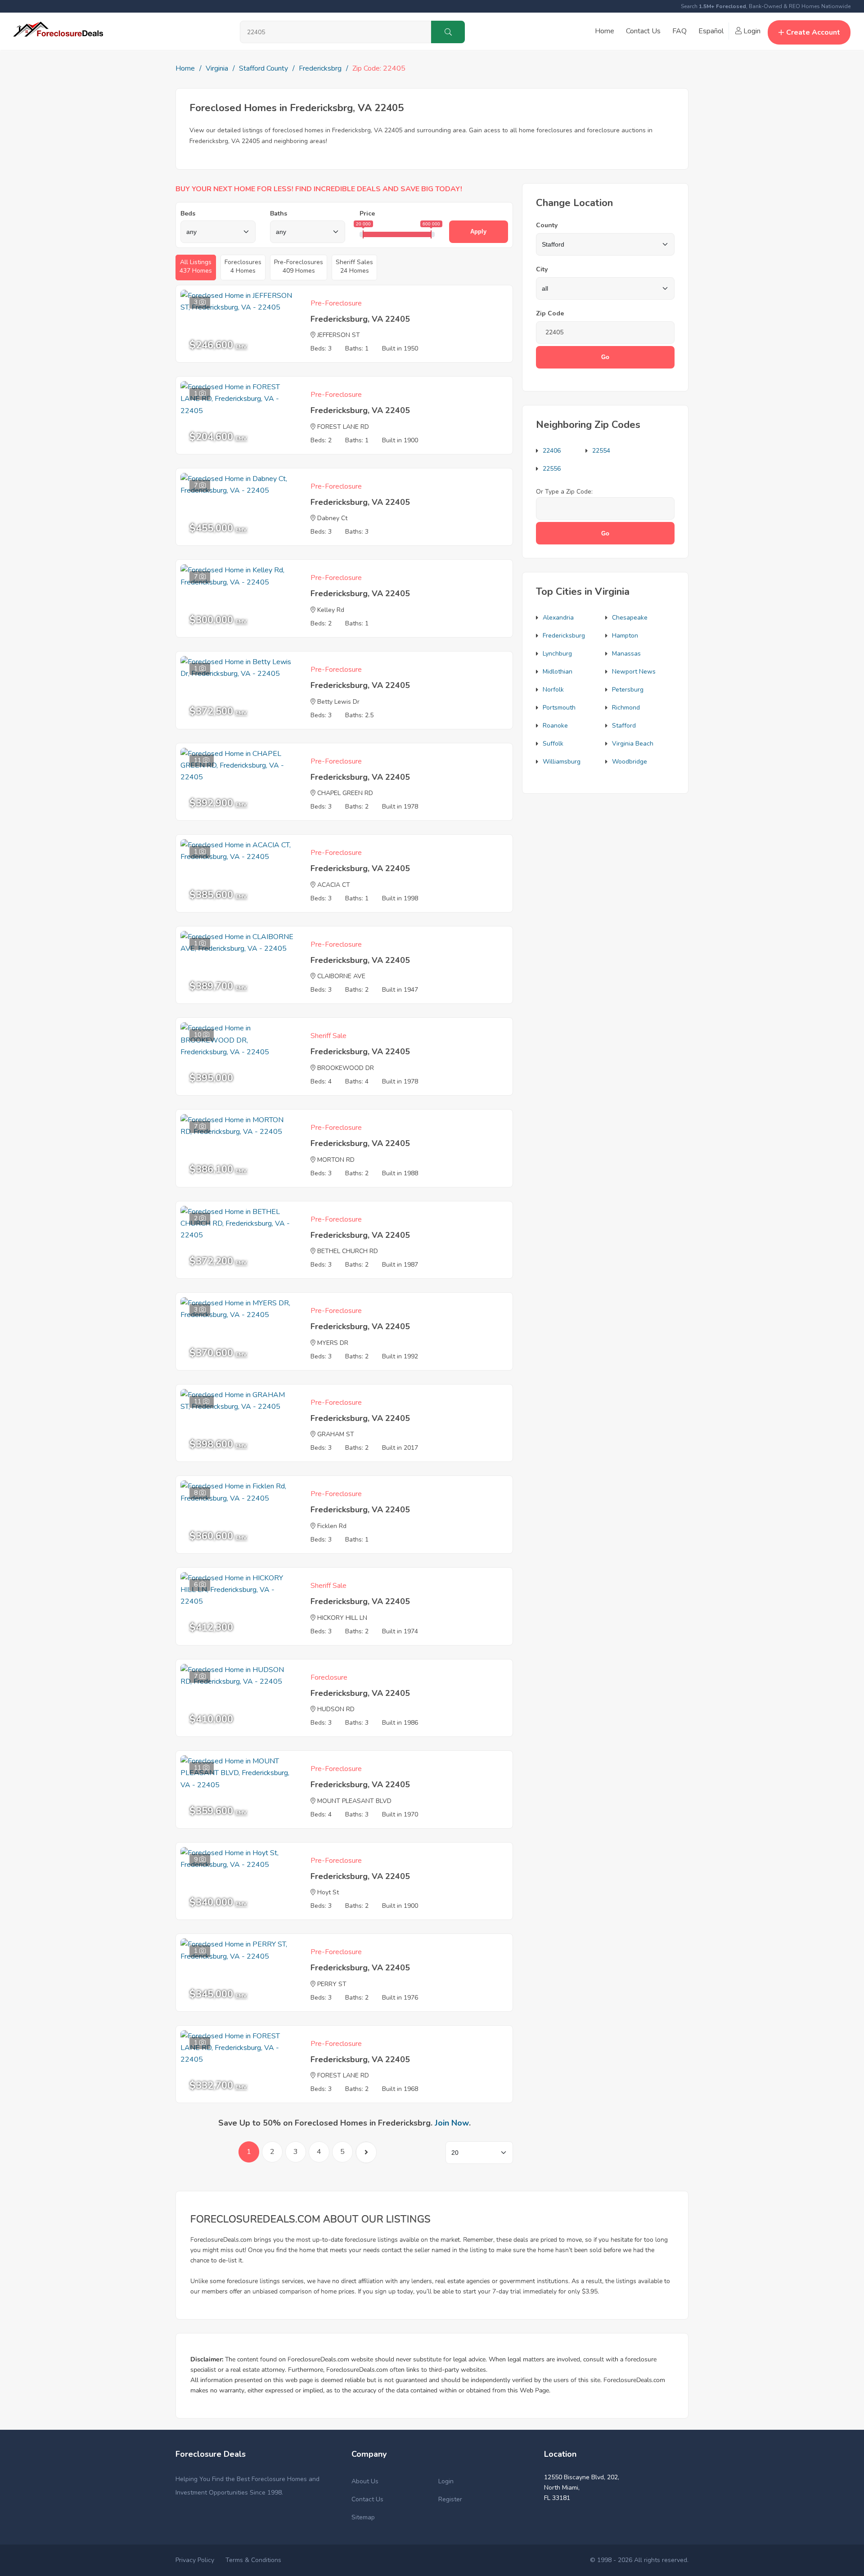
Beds (188, 214)
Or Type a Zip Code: (564, 492)
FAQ (679, 31)
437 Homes (196, 266)
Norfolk (553, 690)
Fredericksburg (564, 636)
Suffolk (553, 744)
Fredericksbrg (320, 68)
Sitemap (363, 2517)
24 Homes (354, 266)
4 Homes (243, 266)
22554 (601, 451)
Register (450, 2499)
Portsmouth (559, 708)
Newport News (634, 672)
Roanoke (555, 726)
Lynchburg (557, 654)
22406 (552, 451)
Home (605, 31)
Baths (279, 214)
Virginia (217, 68)
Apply (478, 232)
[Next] (366, 2152)
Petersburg (628, 690)
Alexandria (558, 618)
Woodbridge (630, 762)
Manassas (626, 654)
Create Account (813, 32)
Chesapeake (630, 618)
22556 (552, 469)
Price (367, 214)
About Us (365, 2481)
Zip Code (550, 313)
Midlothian (558, 672)
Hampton (625, 636)
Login (751, 31)
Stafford (624, 726)
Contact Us (643, 31)
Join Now (452, 2123)
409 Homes (299, 266)
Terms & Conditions (253, 2560)
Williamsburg (562, 762)
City (542, 269)
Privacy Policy (195, 2560)
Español (711, 31)
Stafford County (263, 68)
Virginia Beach (633, 744)
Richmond (626, 708)
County (547, 225)
